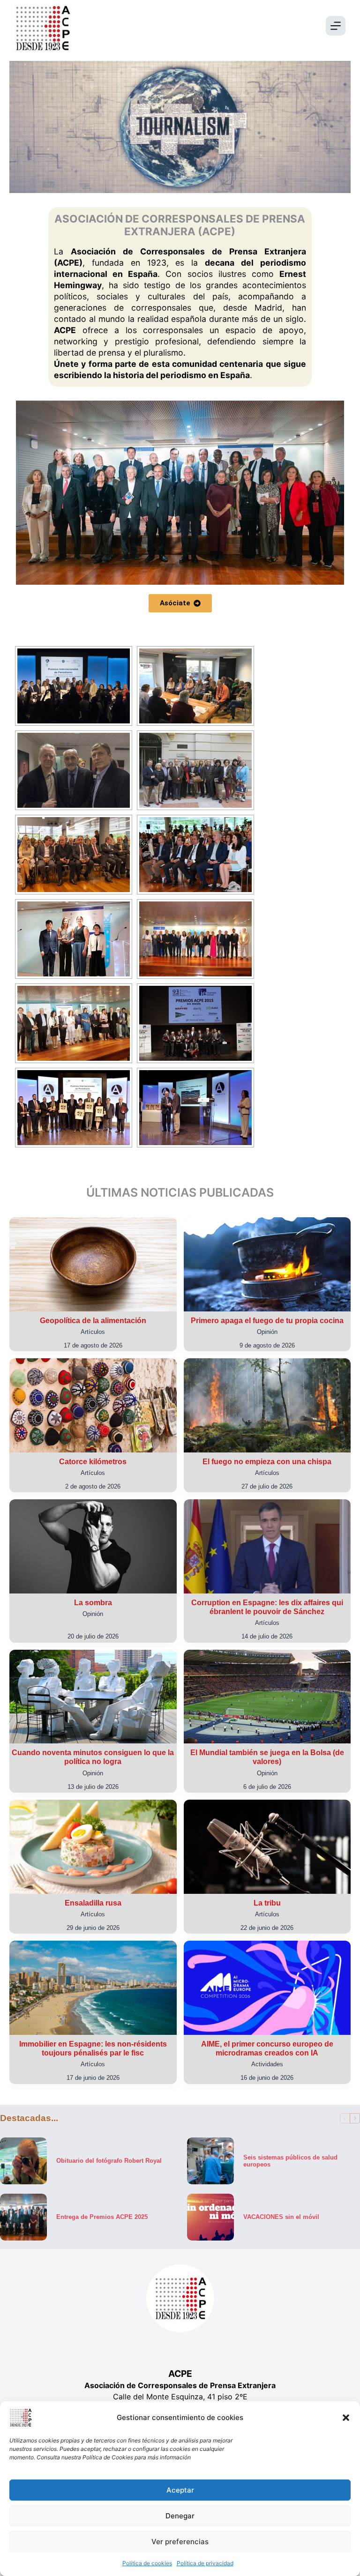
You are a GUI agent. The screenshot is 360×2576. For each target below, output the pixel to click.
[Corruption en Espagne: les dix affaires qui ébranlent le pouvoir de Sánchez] (267, 1546)
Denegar (180, 2516)
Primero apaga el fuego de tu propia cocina (267, 1321)
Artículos (93, 1332)
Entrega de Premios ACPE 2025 (102, 2217)
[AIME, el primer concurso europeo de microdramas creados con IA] (267, 1988)
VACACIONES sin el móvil (281, 2217)
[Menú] (336, 26)
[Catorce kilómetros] (93, 1405)
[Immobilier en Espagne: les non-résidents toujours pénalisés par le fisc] (93, 1988)
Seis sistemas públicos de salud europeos (290, 2160)
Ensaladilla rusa (93, 1903)
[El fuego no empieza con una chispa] (267, 1405)
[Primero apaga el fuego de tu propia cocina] (267, 1264)
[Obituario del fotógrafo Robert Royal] (23, 2161)
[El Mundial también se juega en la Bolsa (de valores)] (267, 1697)
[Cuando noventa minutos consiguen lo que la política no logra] (93, 1697)
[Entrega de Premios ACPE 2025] (23, 2217)
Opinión (267, 1332)
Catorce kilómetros (93, 1462)
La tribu (267, 1903)
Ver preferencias (180, 2542)
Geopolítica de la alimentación (93, 1321)
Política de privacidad (205, 2563)
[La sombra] (93, 1546)
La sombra (93, 1603)
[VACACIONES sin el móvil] (210, 2217)
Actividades (267, 2064)
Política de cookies (147, 2563)
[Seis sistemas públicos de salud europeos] (210, 2161)
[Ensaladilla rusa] (93, 1847)
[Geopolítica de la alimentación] (93, 1264)
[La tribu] (267, 1847)
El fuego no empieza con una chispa (267, 1462)
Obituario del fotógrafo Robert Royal (109, 2161)
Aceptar (180, 2490)
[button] (346, 2418)
